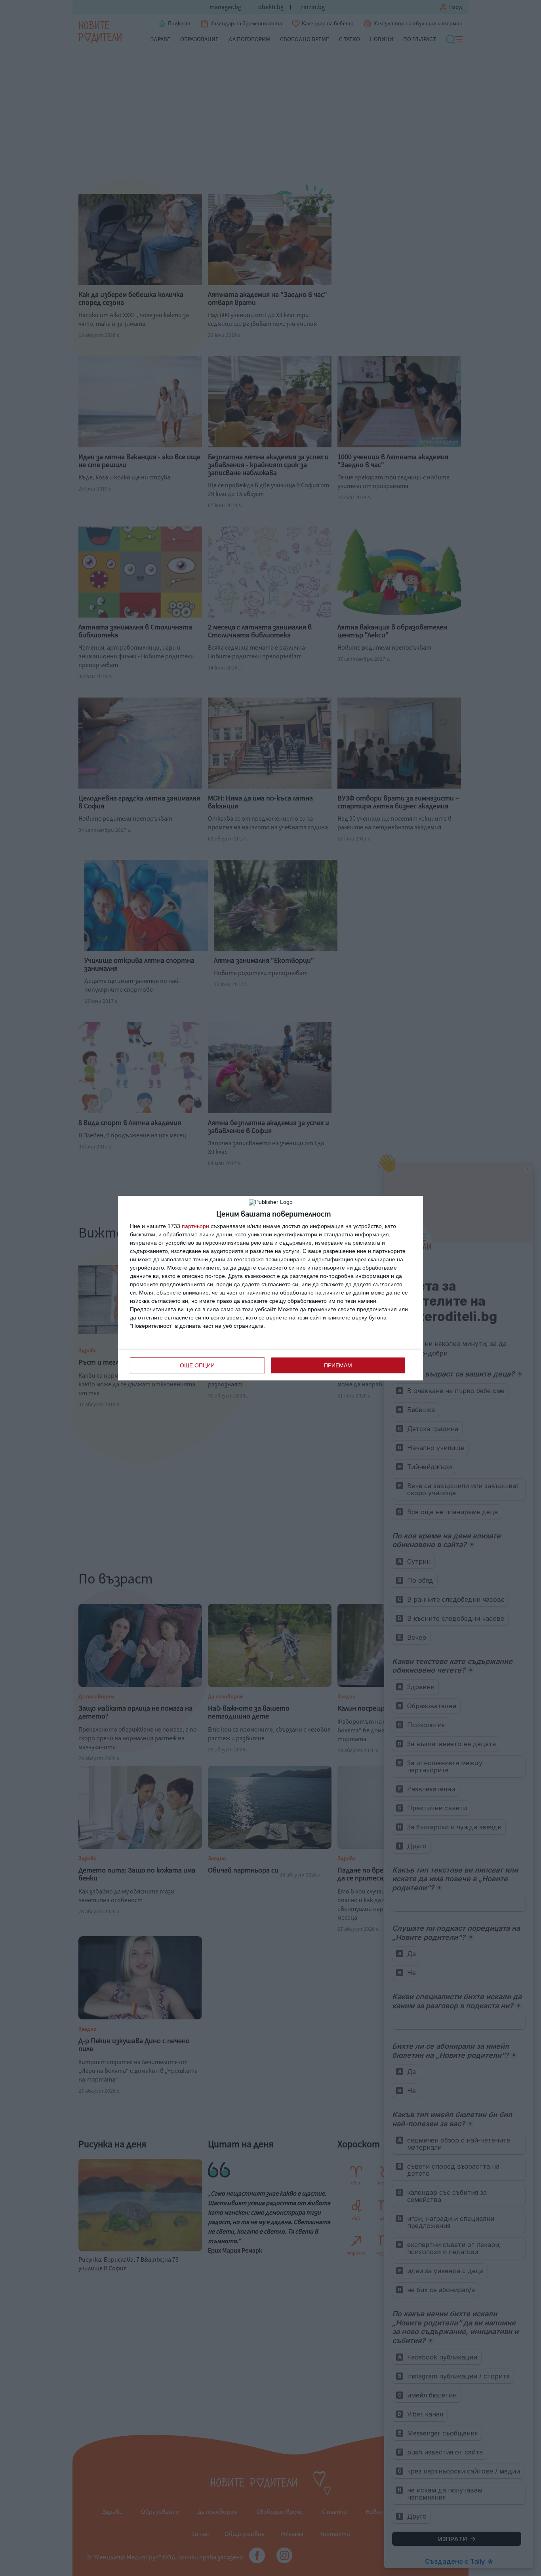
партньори (195, 1226)
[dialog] (270, 1288)
